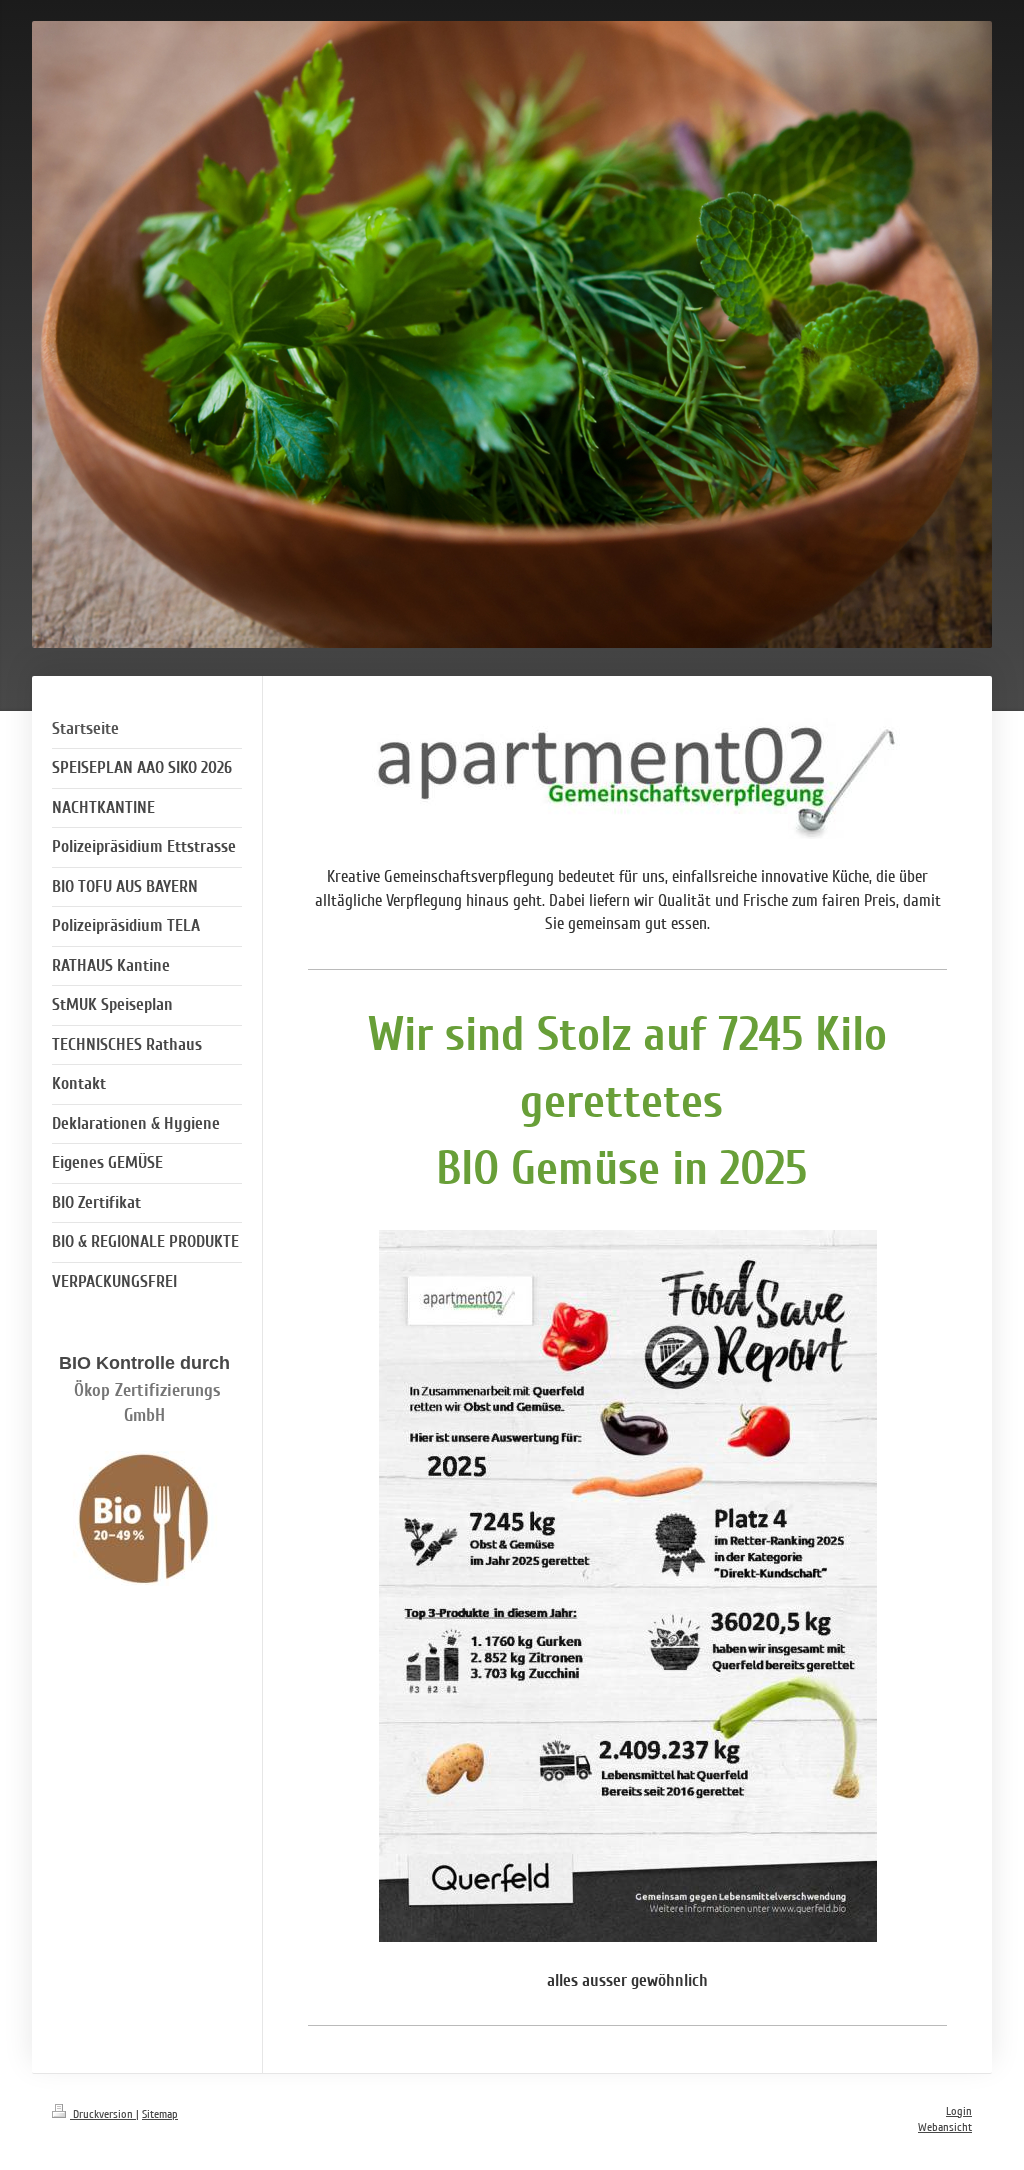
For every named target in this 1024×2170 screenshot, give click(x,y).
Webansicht (945, 2127)
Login (959, 2111)
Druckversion (103, 2114)
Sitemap (160, 2114)
